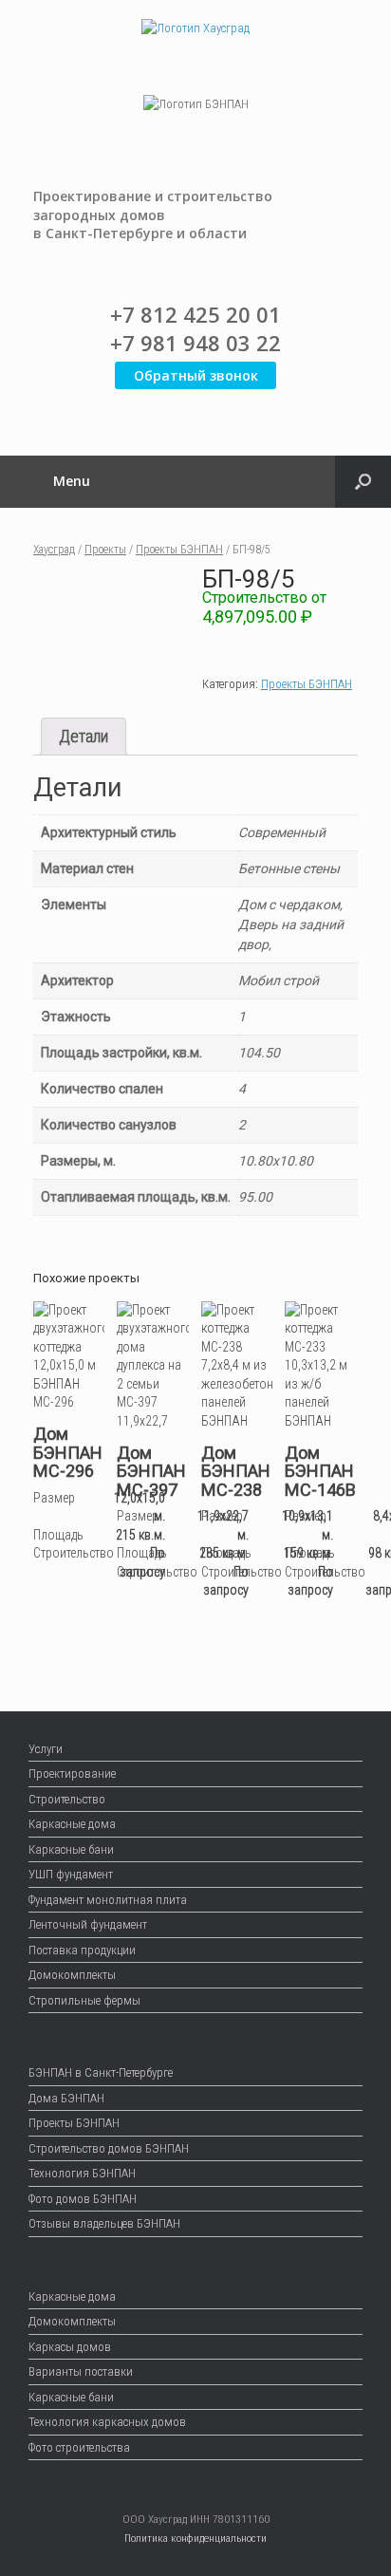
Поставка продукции (82, 1950)
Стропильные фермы (84, 2000)
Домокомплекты (72, 1975)
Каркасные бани (71, 1849)
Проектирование (72, 1773)
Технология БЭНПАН (82, 2173)
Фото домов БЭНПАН (83, 2199)
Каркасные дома (72, 1824)
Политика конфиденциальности (195, 2538)
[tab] (84, 737)
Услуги (46, 1749)
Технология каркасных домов (107, 2422)
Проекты (105, 550)
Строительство (67, 1799)
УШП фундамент (71, 1874)
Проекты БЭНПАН (179, 550)
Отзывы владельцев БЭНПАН (104, 2223)
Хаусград (54, 550)
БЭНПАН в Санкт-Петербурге (101, 2072)
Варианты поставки (81, 2371)
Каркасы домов (70, 2347)
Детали (84, 736)
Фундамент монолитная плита (108, 1900)
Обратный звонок (196, 375)
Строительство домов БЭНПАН (109, 2148)
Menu (72, 481)
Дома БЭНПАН (66, 2098)
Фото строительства (79, 2447)
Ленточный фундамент (88, 1924)
